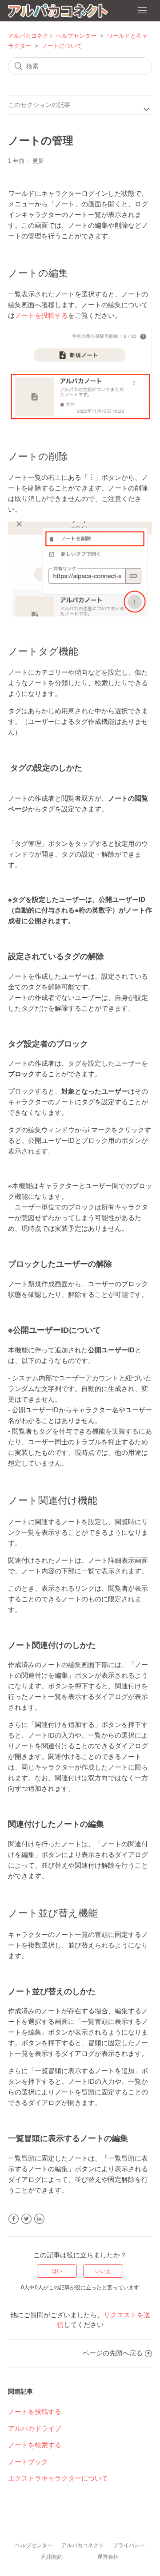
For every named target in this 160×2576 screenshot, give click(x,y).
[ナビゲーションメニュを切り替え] (142, 11)
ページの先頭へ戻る (113, 2353)
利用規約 (52, 2557)
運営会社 (108, 2557)
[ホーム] (58, 12)
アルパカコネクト (83, 2545)
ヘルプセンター (34, 2545)
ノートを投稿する (41, 315)
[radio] (57, 2271)
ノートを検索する (35, 2445)
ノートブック (28, 2462)
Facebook (14, 2219)
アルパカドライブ (35, 2428)
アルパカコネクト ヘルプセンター (52, 36)
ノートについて (62, 46)
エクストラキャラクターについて (58, 2478)
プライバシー (129, 2545)
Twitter (26, 2219)
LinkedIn (39, 2219)
